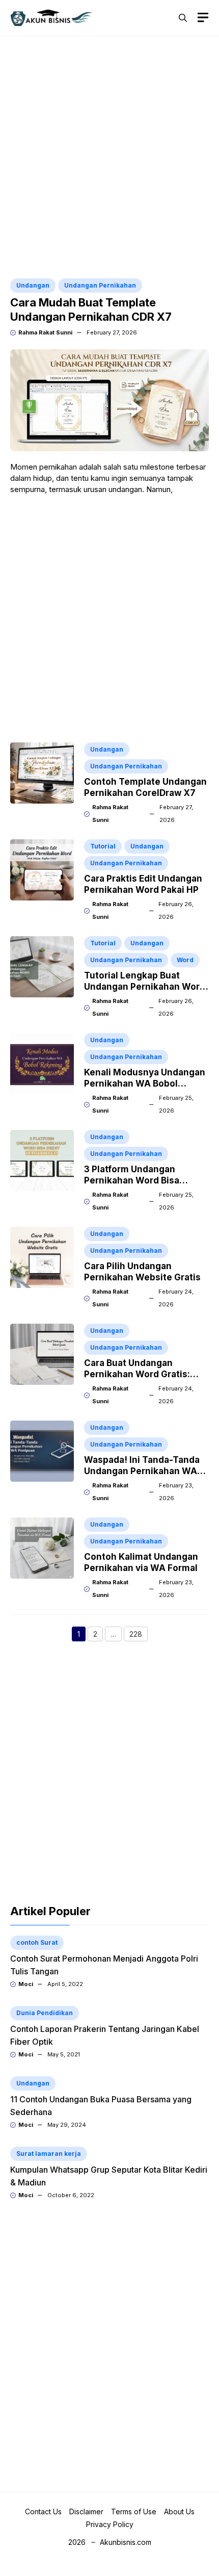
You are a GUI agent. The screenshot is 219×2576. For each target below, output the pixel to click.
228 (139, 1635)
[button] (183, 18)
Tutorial (103, 846)
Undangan (33, 285)
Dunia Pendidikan (45, 2013)
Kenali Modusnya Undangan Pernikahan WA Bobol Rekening (145, 1084)
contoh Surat (37, 1942)
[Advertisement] (109, 159)
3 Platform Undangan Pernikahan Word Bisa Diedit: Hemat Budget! (132, 1180)
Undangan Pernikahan (100, 285)
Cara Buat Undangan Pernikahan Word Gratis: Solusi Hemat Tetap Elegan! (144, 1374)
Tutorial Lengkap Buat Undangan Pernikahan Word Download (145, 987)
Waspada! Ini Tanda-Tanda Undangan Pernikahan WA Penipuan (142, 1471)
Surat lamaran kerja (49, 2154)
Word (185, 960)
